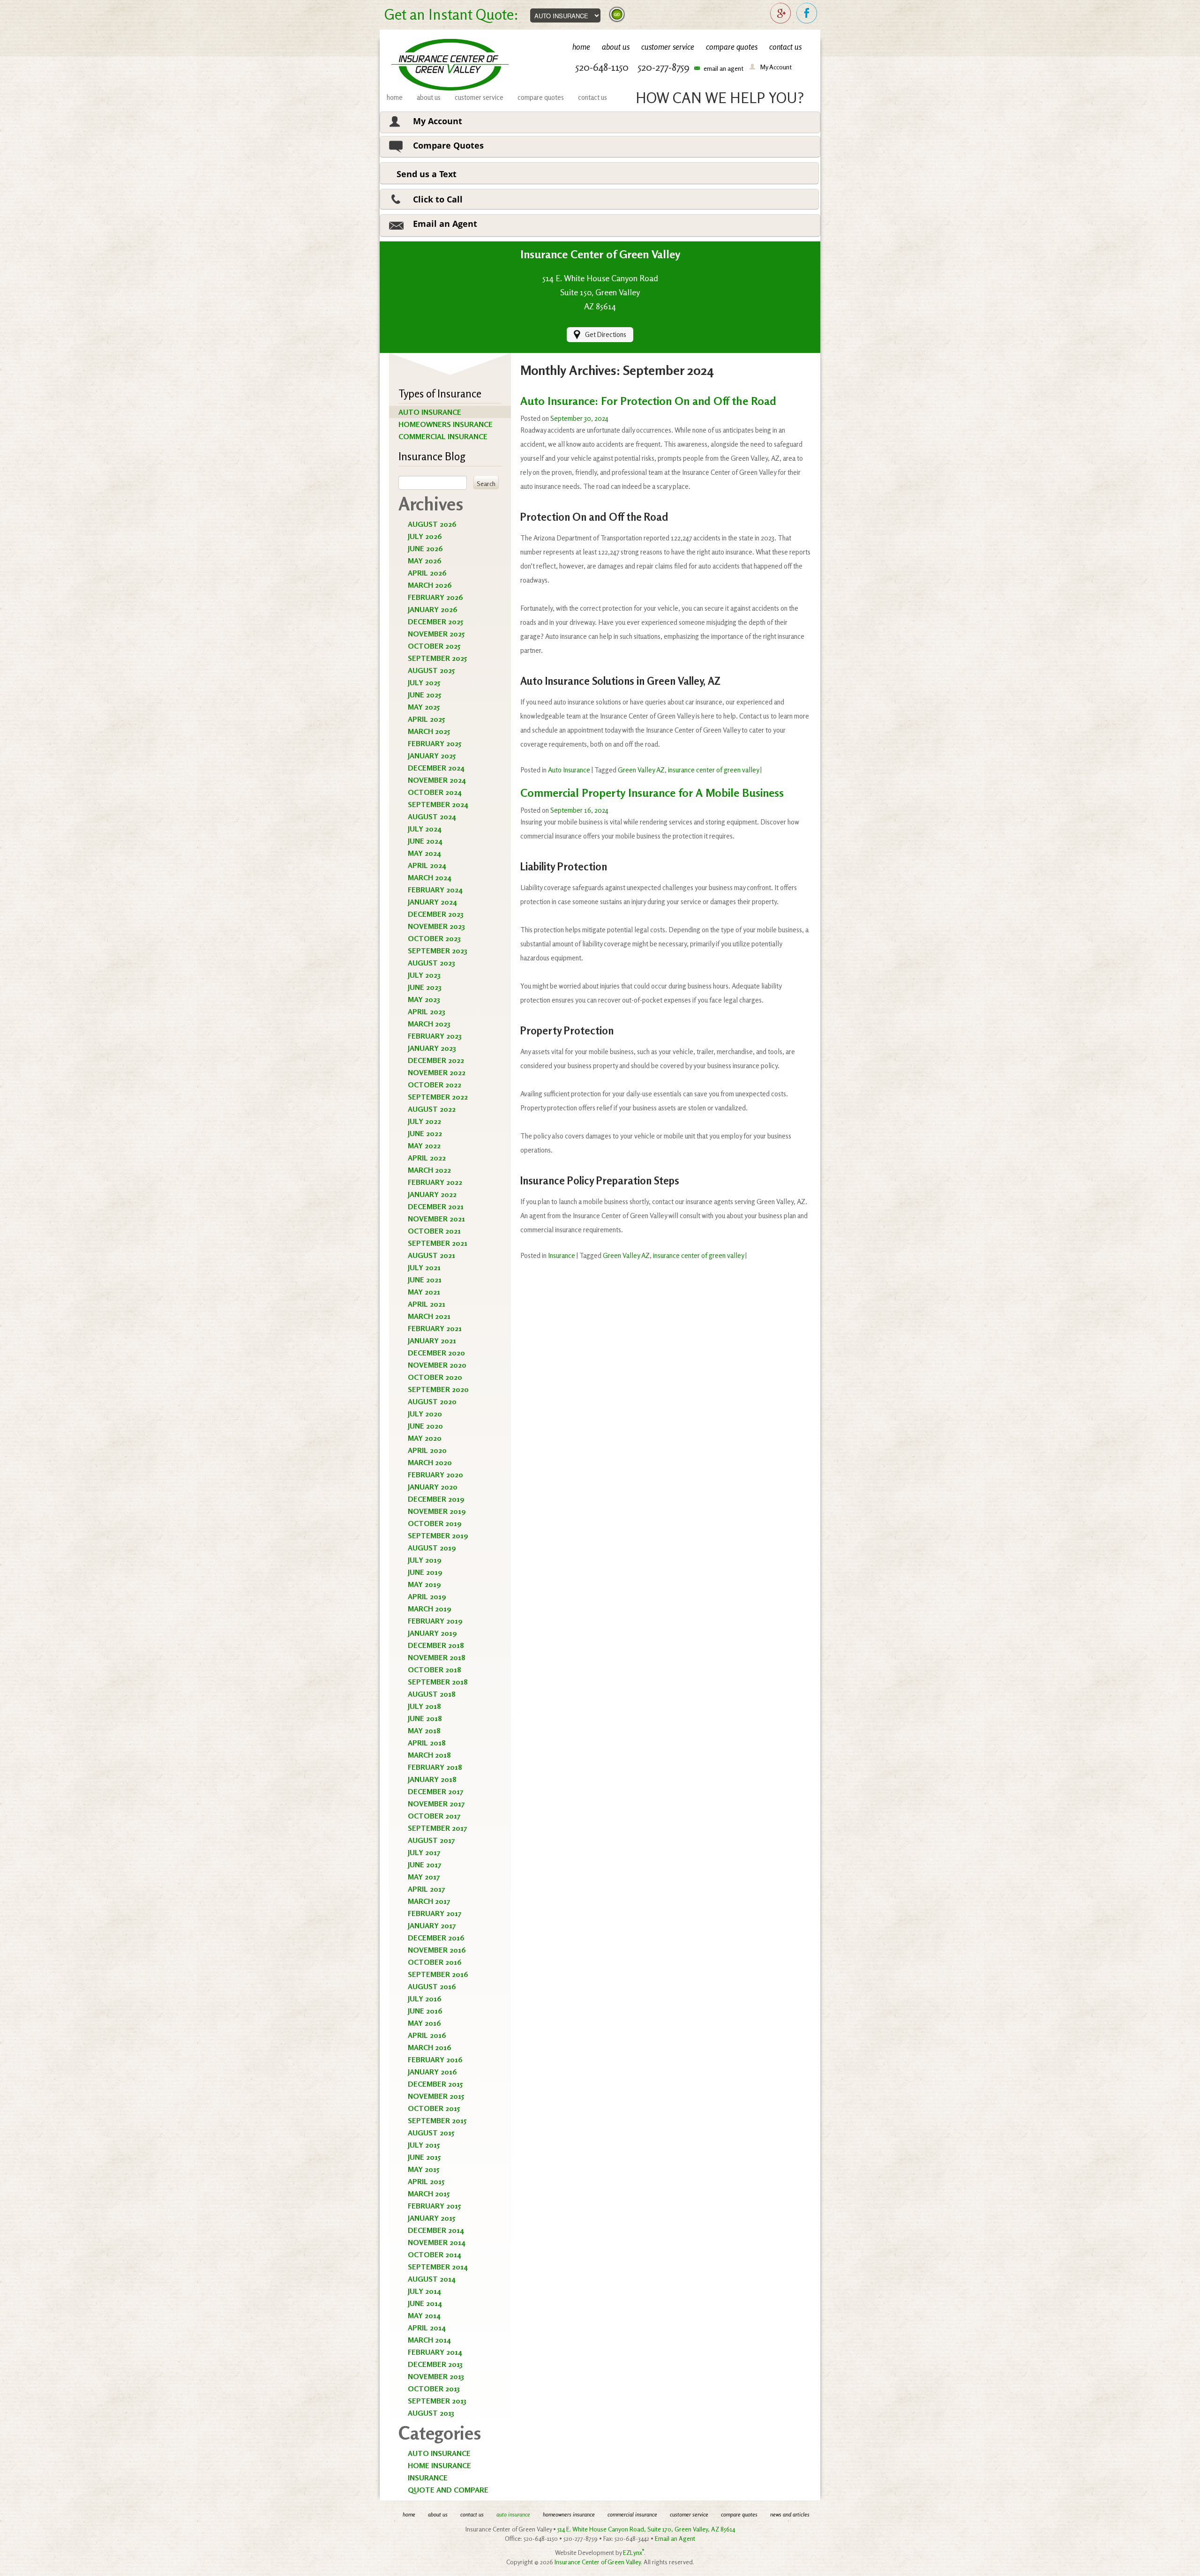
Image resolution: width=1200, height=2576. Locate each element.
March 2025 (429, 731)
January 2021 (432, 1340)
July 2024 (425, 829)
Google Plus (781, 14)
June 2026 (425, 548)
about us (616, 47)
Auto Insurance (439, 2453)
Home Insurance (439, 2465)
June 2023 (425, 987)
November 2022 (437, 1072)
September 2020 (438, 1389)
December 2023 (436, 914)
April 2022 (427, 1158)
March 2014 (429, 2340)
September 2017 (437, 1828)
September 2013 (437, 2401)
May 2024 (424, 853)
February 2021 (435, 1328)
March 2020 (430, 1462)
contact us (785, 47)
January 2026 (433, 609)
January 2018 (432, 1779)
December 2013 (435, 2364)
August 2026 (432, 524)
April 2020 (427, 1450)
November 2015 (436, 2096)
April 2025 (426, 719)
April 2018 (427, 1743)
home (581, 47)
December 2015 (435, 2084)
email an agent (724, 68)
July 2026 (425, 536)
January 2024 (432, 902)
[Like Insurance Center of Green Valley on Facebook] (807, 14)
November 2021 (436, 1219)
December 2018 (436, 1645)
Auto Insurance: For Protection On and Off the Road (648, 401)
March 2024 (430, 877)
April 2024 (427, 865)
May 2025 (424, 707)
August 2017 (431, 1840)
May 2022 (424, 1146)
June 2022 (425, 1133)
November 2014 (437, 2242)
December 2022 (436, 1060)
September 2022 (438, 1097)
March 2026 (430, 585)
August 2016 (432, 1986)
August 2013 (431, 2413)
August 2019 (432, 1548)
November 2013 (436, 2376)
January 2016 (432, 2072)
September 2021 (438, 1243)
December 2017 (435, 1791)
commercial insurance (443, 436)
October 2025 (434, 646)
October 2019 (435, 1523)
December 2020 (436, 1353)
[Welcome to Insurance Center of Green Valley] (450, 65)
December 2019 (436, 1499)
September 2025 (437, 658)
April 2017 (426, 1889)
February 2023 (435, 1036)
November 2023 (436, 926)
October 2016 (435, 1962)
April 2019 (427, 1596)
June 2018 (425, 1718)
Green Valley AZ (641, 770)
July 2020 (425, 1414)
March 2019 (430, 1609)
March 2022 (429, 1170)
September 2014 (438, 2267)
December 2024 (436, 768)
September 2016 (438, 1974)
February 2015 (434, 2206)
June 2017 (424, 1865)
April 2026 (427, 573)
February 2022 (435, 1182)
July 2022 (424, 1121)
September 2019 (438, 1535)
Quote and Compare (448, 2490)
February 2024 (435, 890)
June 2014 (425, 2303)
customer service (668, 47)
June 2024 (425, 841)
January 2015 (431, 2218)
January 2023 (432, 1048)
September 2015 (437, 2120)
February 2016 (435, 2059)
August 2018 (432, 1694)
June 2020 (425, 1426)
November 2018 (437, 1657)
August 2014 (432, 2279)
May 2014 (424, 2315)
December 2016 (436, 1938)
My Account (776, 67)
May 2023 (424, 999)
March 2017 (429, 1901)
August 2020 (432, 1401)
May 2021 (424, 1292)
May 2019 (424, 1584)
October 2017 (434, 1816)
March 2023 (429, 1024)
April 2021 (427, 1304)
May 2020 (425, 1438)
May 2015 (424, 2169)
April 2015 (426, 2181)
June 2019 (425, 1572)
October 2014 (435, 2254)
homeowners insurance (446, 424)
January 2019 (432, 1633)
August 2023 (431, 963)
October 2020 (435, 1377)
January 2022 (432, 1194)
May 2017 (424, 1877)
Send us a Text (427, 174)
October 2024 (435, 792)
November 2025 (436, 634)
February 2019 (435, 1621)
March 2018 (429, 1755)
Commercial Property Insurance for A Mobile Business (652, 793)
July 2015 (424, 2145)
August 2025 (431, 670)
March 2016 (430, 2047)
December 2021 (436, 1206)
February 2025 (435, 743)
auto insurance (430, 412)
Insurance (428, 2478)
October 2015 (434, 2108)
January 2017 (432, 1925)
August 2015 (431, 2133)
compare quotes (732, 47)
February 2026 (435, 597)
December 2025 (435, 622)
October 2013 (434, 2389)
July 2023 (424, 975)
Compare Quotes (448, 145)
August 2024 (432, 816)
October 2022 (435, 1085)
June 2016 (425, 2011)
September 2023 (438, 951)
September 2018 (438, 1682)
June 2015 (424, 2157)
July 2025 (424, 682)
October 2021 (434, 1231)
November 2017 (436, 1804)
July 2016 (425, 1999)
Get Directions (606, 334)
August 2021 (431, 1255)
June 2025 (424, 695)
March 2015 (429, 2194)
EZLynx (634, 2553)
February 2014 (435, 2352)
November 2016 (437, 1950)
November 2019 (437, 1511)
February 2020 (435, 1475)
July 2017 (424, 1852)
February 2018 (435, 1767)
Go (617, 15)
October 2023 (434, 938)
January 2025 (432, 756)
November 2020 (437, 1365)
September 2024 (438, 804)
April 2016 (427, 2035)
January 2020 (433, 1487)
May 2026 (425, 561)
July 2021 (424, 1267)
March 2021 (429, 1316)
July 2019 (425, 1560)
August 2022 (432, 1109)
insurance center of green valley (713, 770)
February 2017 (435, 1913)
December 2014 (436, 2230)
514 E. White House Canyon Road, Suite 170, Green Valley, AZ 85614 (646, 2529)
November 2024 (437, 780)
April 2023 (427, 1011)
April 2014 (427, 2328)
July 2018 (424, 1706)
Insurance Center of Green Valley (598, 2562)
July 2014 (424, 2291)
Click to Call (438, 199)
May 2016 (424, 2023)
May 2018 (424, 1730)
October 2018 (435, 1670)
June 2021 (425, 1280)
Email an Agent (445, 224)
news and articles (790, 2514)
